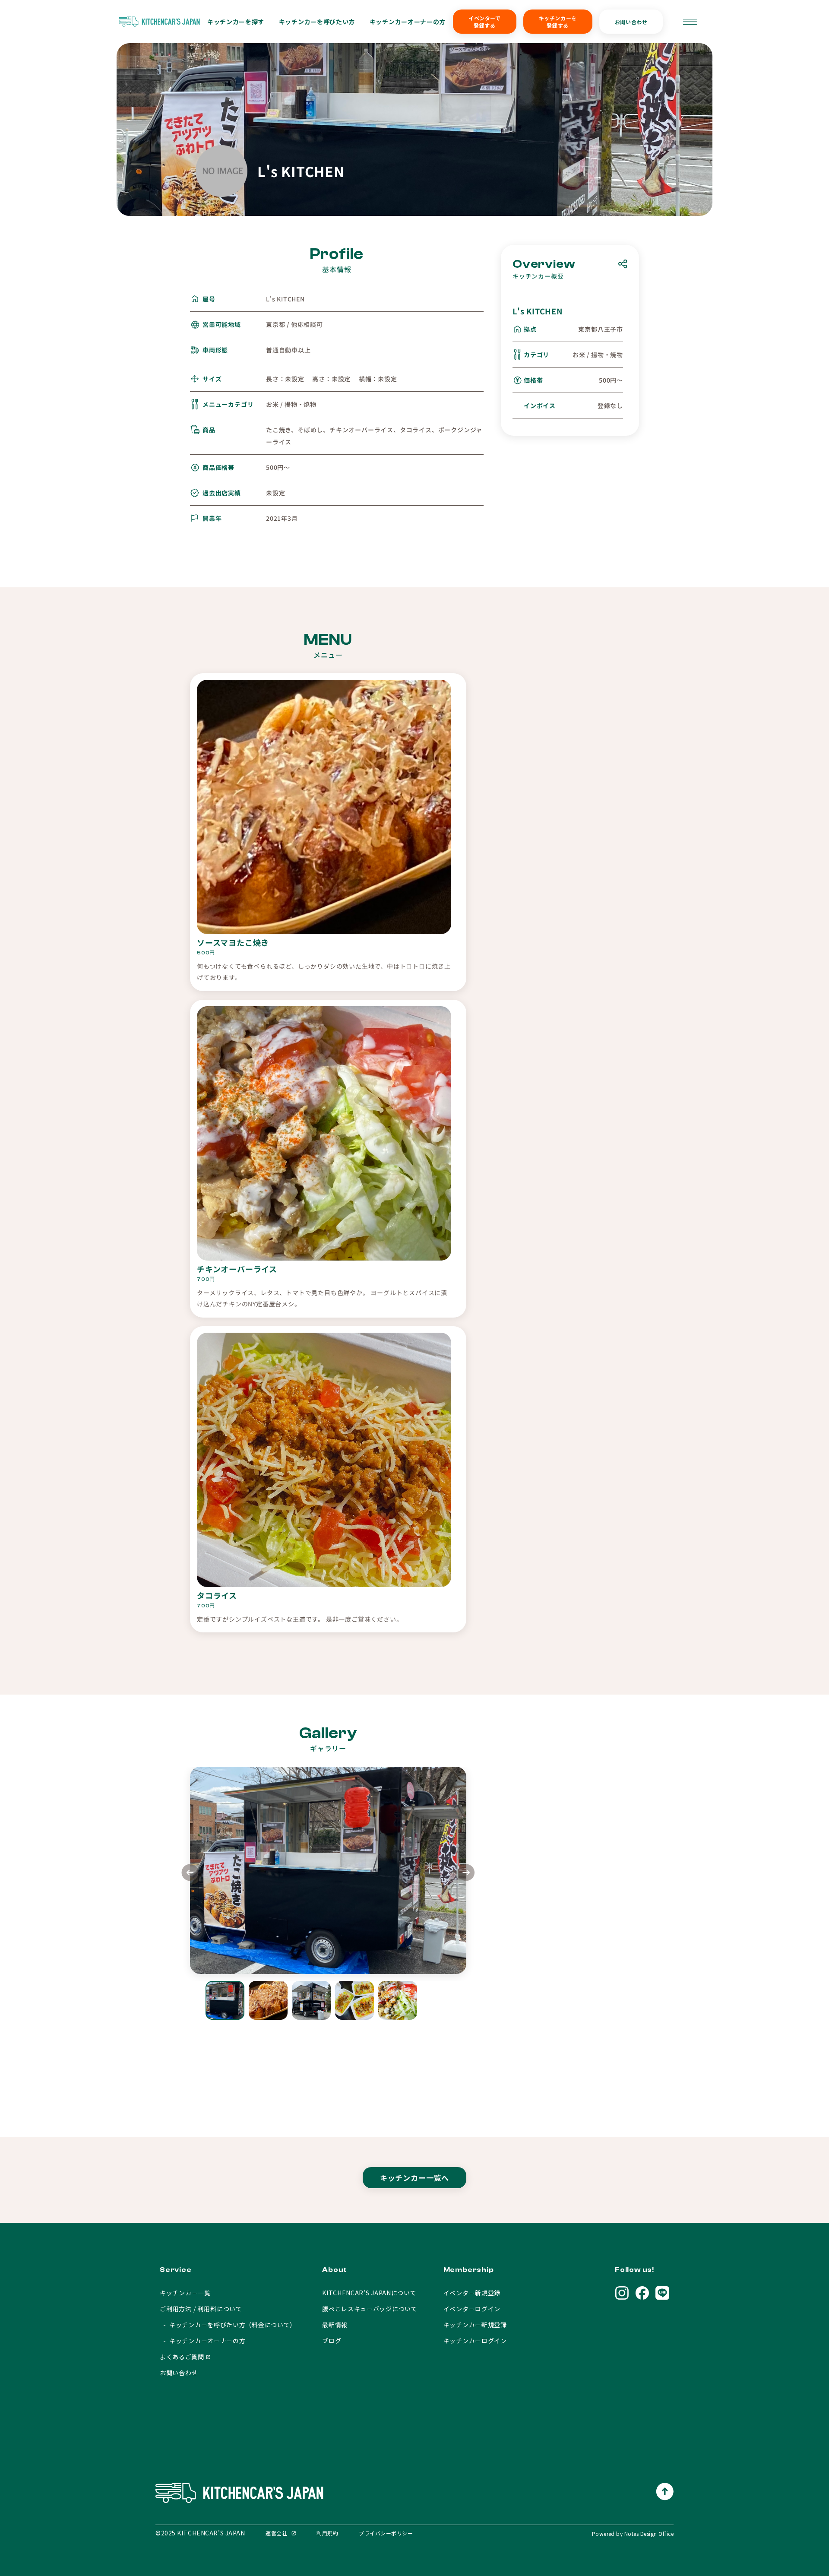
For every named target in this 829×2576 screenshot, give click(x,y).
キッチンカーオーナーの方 (408, 22)
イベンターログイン (472, 2309)
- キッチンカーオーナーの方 (203, 2341)
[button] (466, 1874)
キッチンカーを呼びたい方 (317, 22)
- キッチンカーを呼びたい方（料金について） (228, 2325)
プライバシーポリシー (386, 2533)
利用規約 (327, 2533)
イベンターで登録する (485, 22)
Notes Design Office (649, 2533)
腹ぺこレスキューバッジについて (370, 2309)
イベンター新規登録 (472, 2293)
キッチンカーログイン (475, 2341)
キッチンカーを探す (236, 22)
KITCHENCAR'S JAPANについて (369, 2293)
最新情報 (335, 2325)
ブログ (332, 2341)
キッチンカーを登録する (558, 22)
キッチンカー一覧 (185, 2293)
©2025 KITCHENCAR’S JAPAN (200, 2533)
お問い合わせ (631, 22)
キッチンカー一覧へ (415, 2178)
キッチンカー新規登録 (475, 2325)
